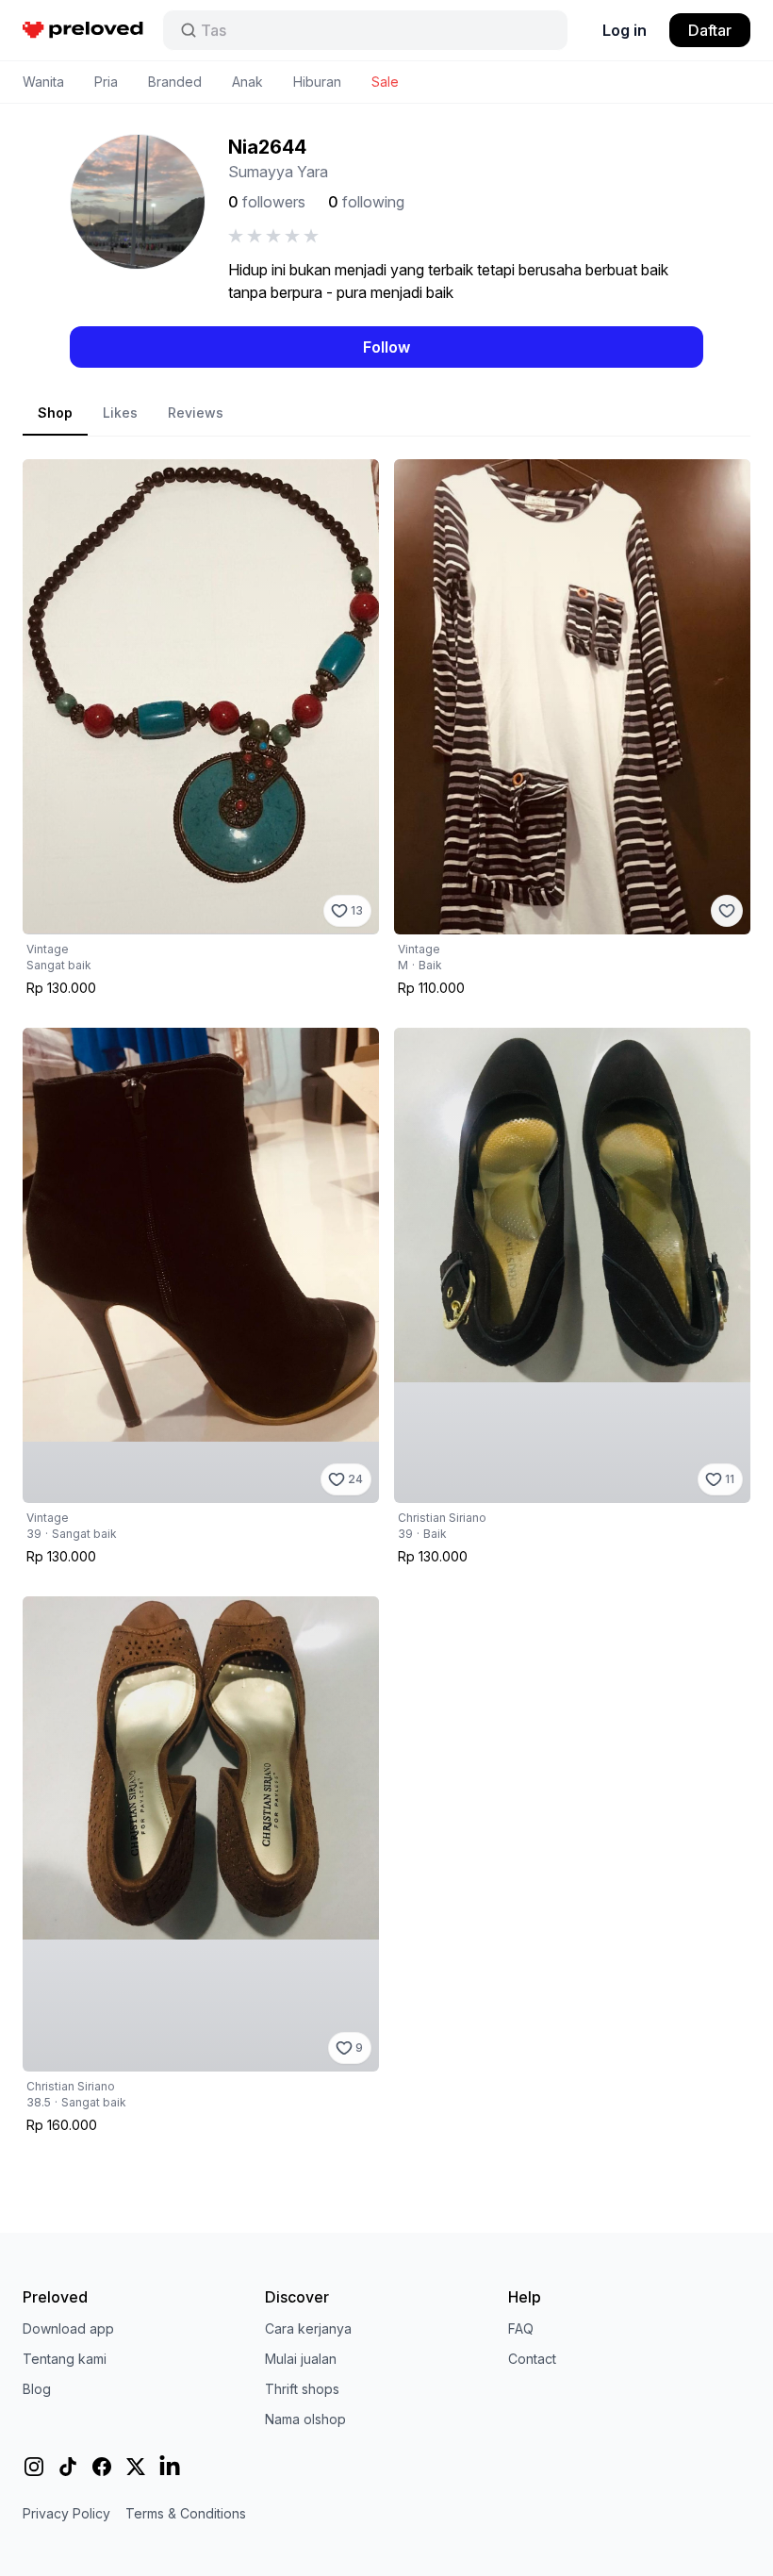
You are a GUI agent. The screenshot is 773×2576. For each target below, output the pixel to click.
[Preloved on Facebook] (102, 2467)
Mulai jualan (301, 2359)
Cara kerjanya (308, 2328)
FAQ (521, 2328)
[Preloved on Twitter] (136, 2467)
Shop (55, 413)
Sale (385, 82)
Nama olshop (305, 2419)
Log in (625, 30)
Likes (120, 413)
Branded (175, 82)
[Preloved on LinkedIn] (170, 2467)
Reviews (196, 413)
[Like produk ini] (727, 911)
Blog (37, 2389)
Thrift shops (302, 2389)
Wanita (43, 82)
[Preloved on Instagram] (34, 2467)
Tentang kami (65, 2359)
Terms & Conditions (186, 2513)
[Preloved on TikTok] (68, 2467)
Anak (247, 82)
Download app (68, 2328)
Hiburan (317, 82)
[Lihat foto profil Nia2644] (138, 202)
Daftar (710, 30)
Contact (532, 2359)
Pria (106, 82)
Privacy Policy (66, 2513)
